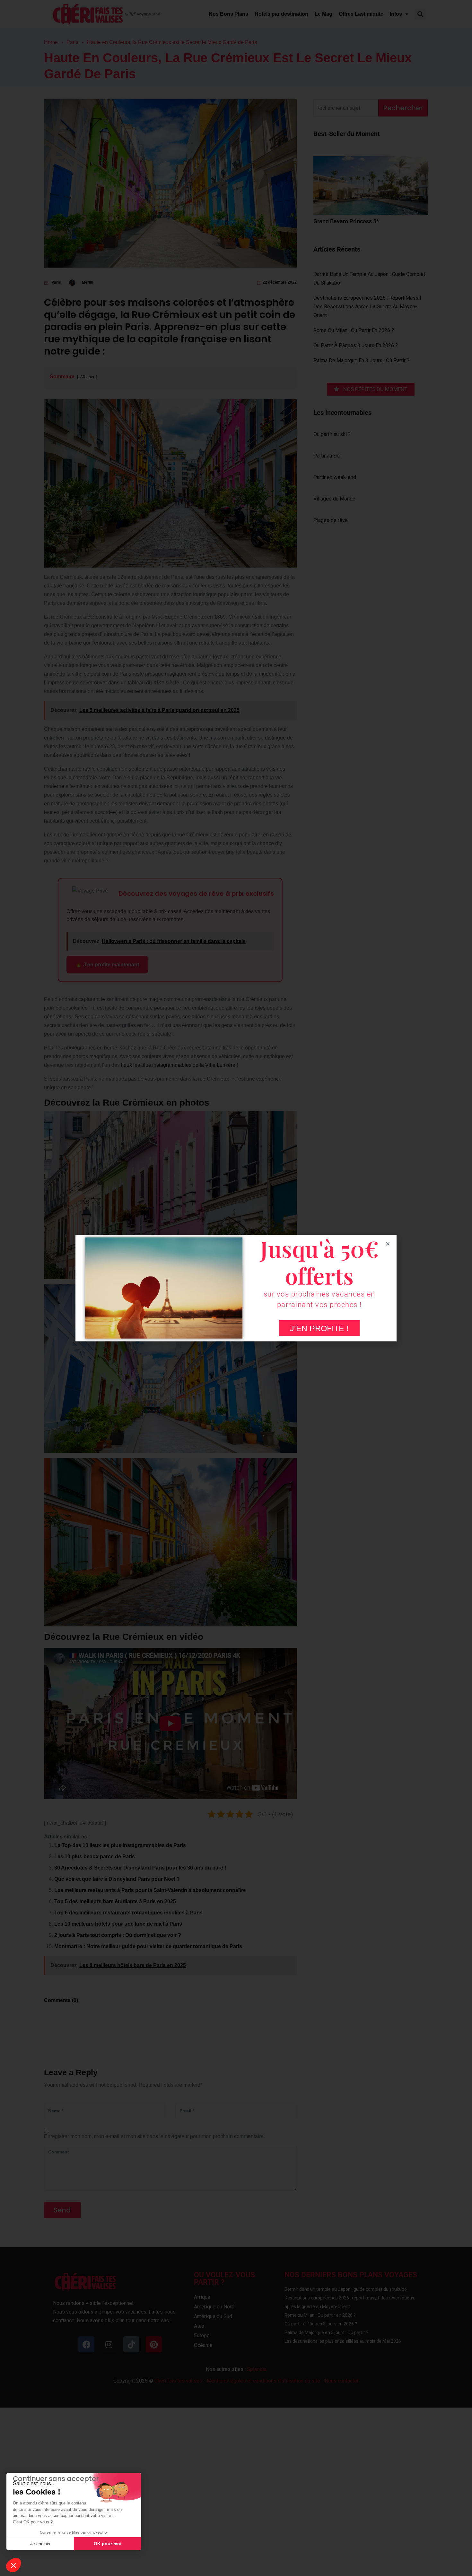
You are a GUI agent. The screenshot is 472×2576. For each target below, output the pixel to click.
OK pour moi (108, 2544)
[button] (13, 2565)
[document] (236, 1288)
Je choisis (40, 2544)
